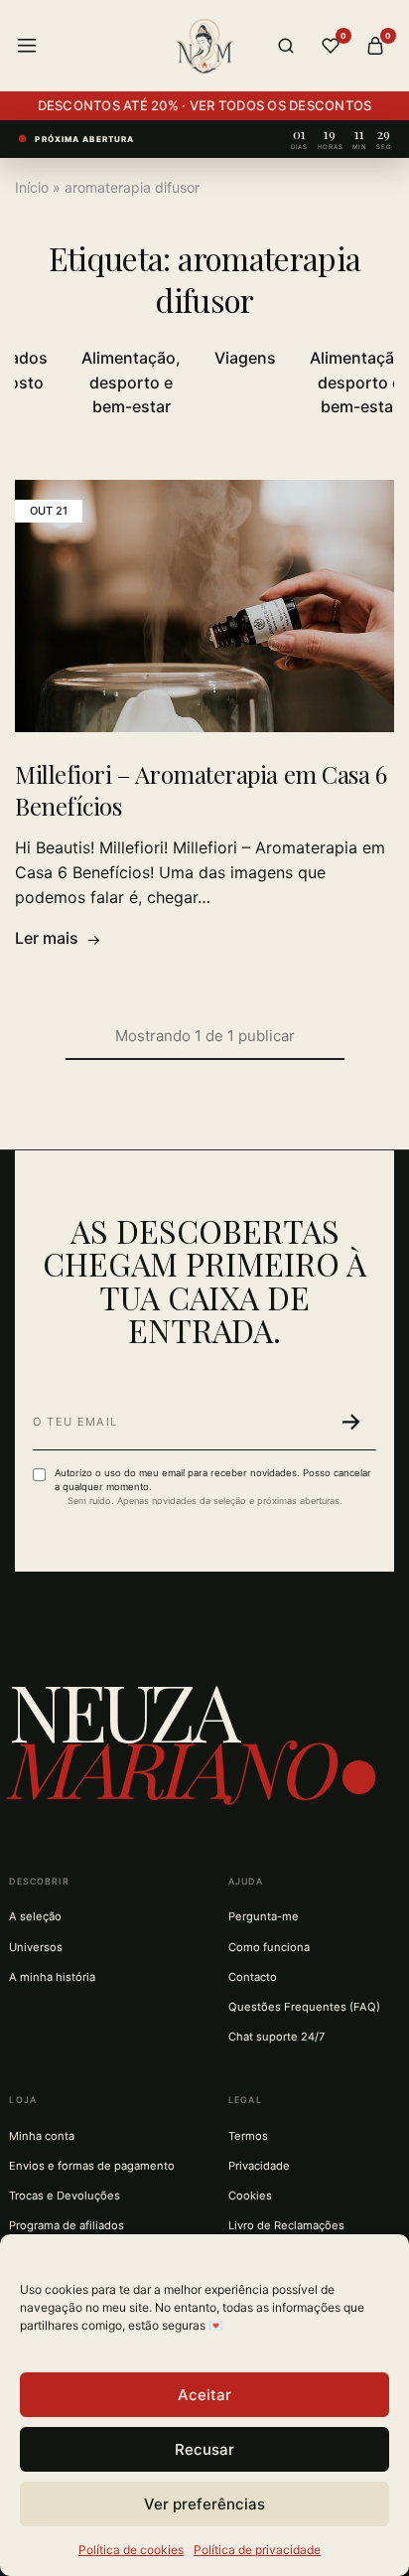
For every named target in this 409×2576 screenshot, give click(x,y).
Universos (36, 1947)
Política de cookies (131, 2550)
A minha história (52, 1977)
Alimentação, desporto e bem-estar (131, 382)
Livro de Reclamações (286, 2225)
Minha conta (42, 2136)
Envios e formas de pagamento (92, 2166)
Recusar (204, 2449)
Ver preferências (204, 2504)
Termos (248, 2136)
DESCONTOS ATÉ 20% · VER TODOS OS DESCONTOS (205, 105)
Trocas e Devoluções (65, 2196)
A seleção (35, 1916)
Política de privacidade (257, 2550)
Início (32, 187)
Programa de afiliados (67, 2225)
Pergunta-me (264, 1916)
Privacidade (259, 2166)
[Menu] (27, 46)
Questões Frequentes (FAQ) (304, 2007)
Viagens (245, 358)
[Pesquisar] (286, 46)
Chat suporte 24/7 (276, 2037)
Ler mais (47, 938)
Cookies (250, 2196)
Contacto (253, 1977)
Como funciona (269, 1947)
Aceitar (204, 2395)
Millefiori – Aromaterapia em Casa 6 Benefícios (201, 790)
